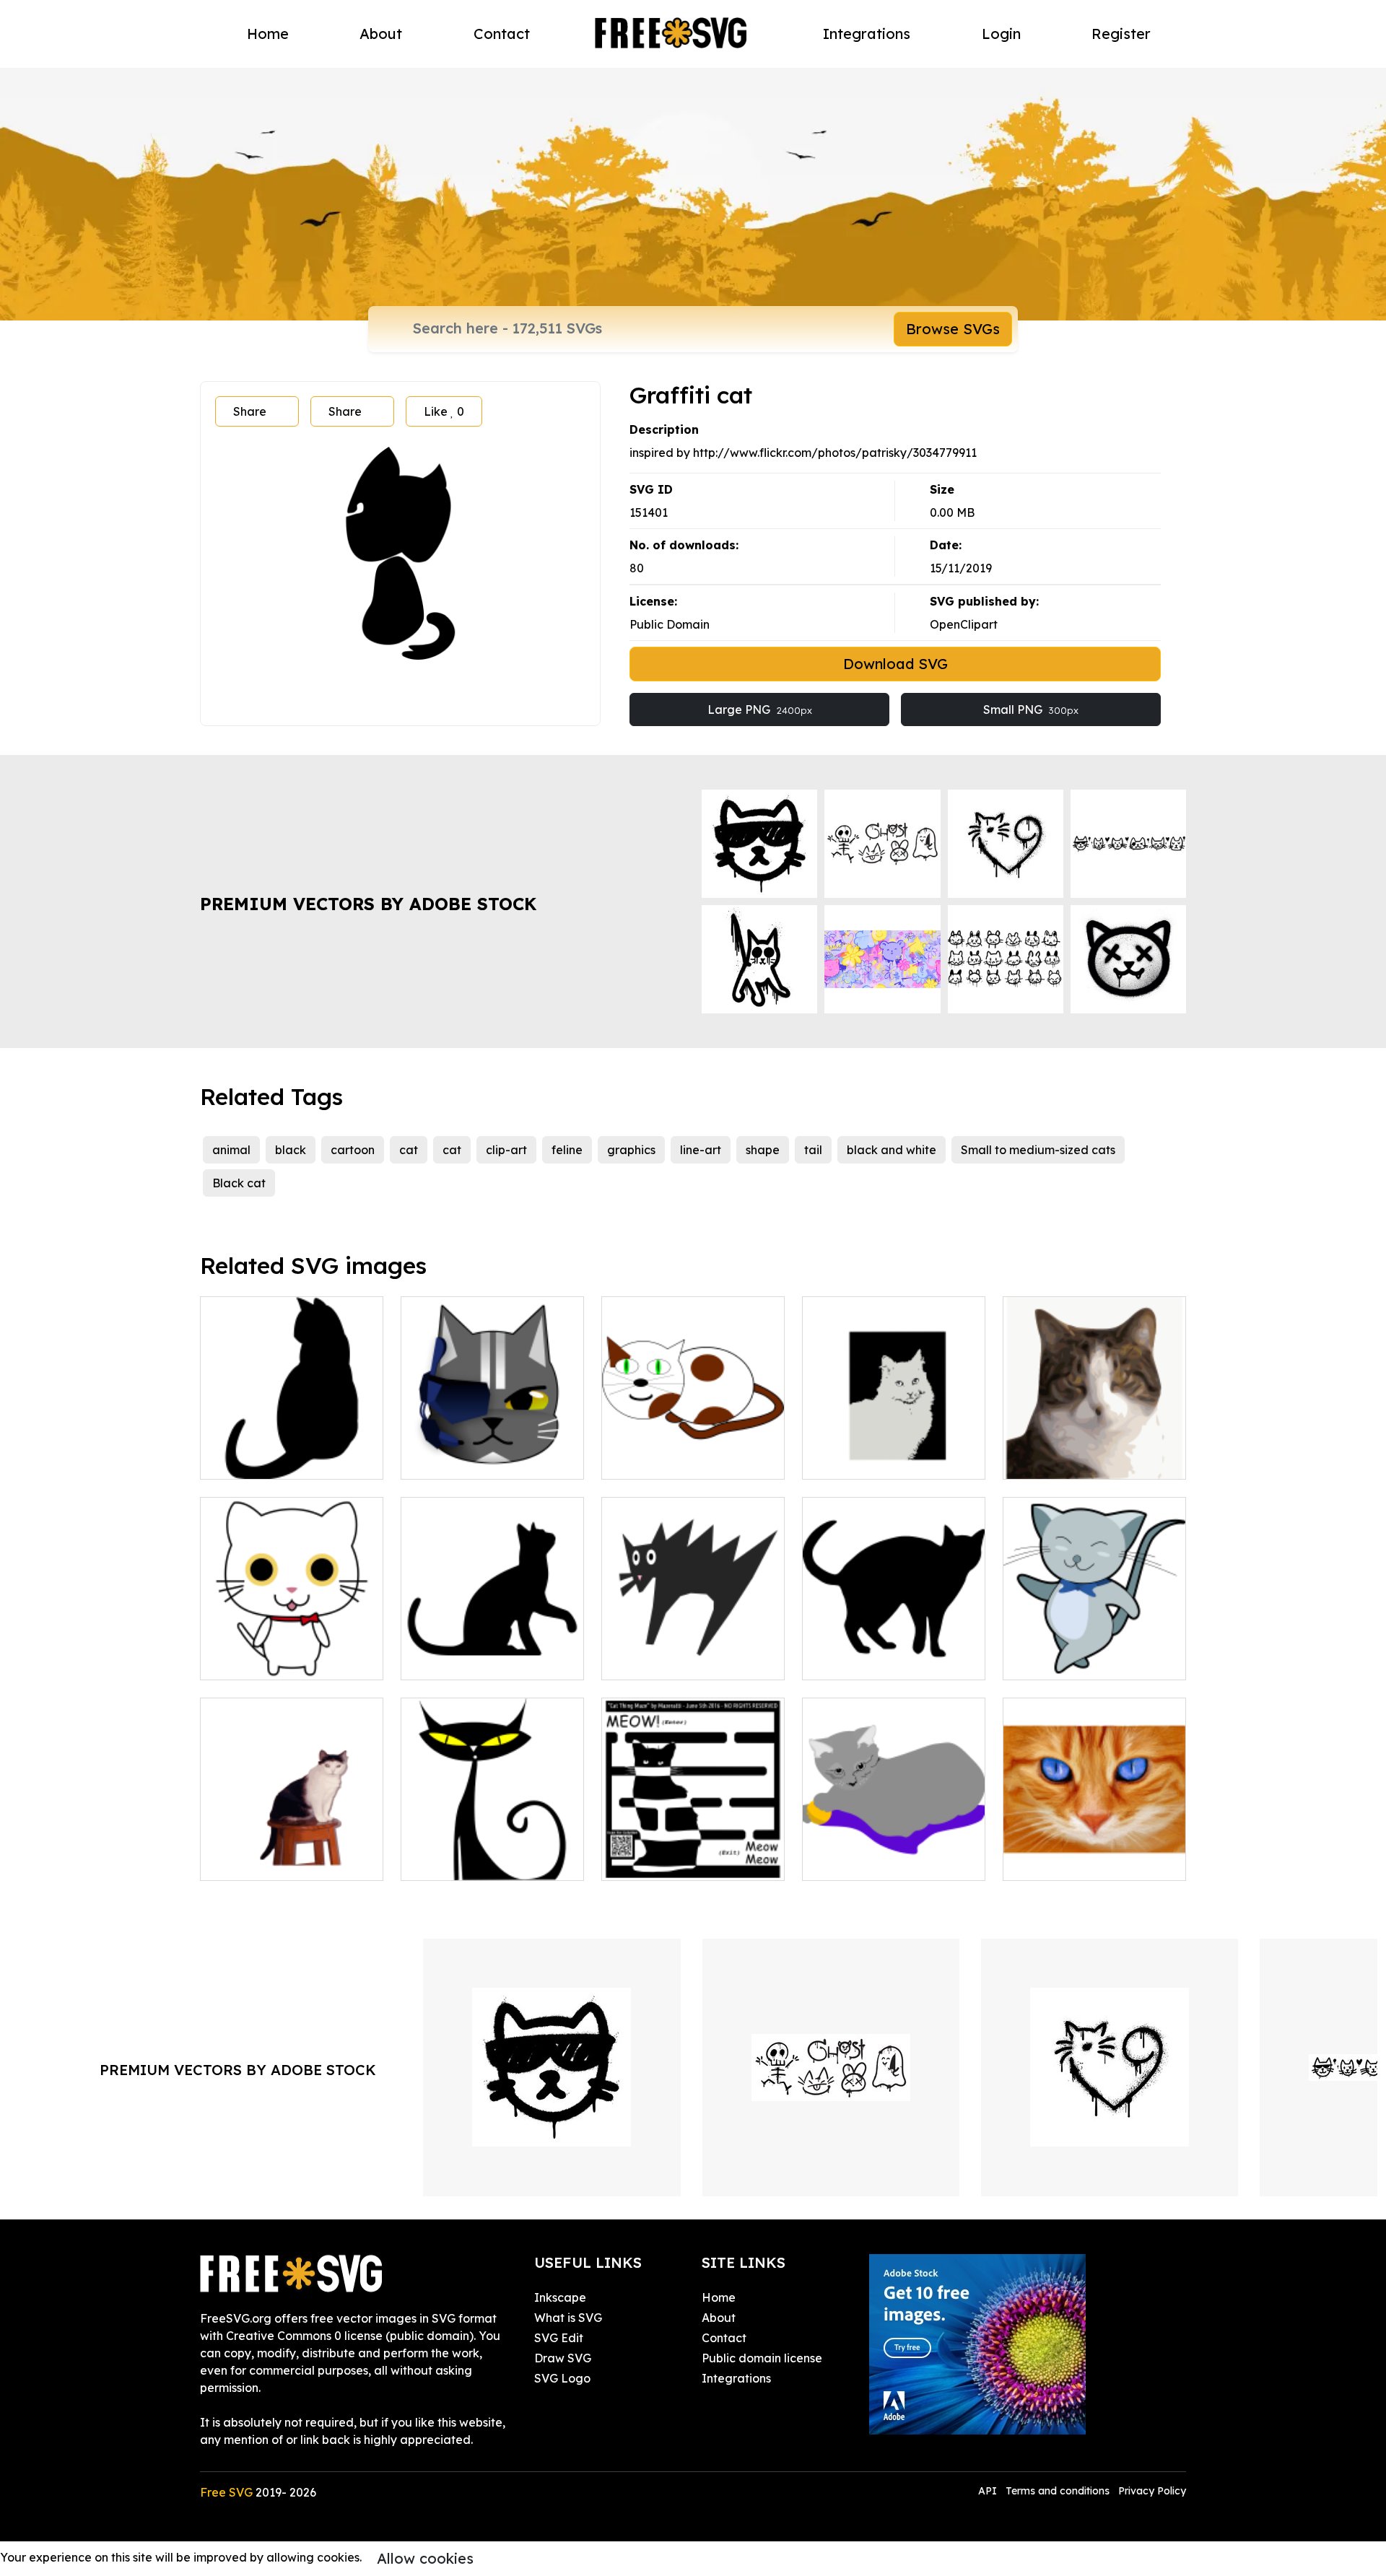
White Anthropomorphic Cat (292, 1651)
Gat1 (430, 1660)
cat (409, 1150)
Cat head (1045, 1459)
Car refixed (649, 1660)
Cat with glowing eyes (478, 1861)
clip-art (506, 1150)
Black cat (239, 1183)
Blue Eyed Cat (1059, 1861)
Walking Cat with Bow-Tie (1091, 1660)
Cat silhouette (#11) (271, 1459)
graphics (631, 1150)
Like (444, 411)
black (291, 1150)
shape (763, 1150)
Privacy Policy (1152, 2491)
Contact (502, 34)
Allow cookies (425, 2558)
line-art (701, 1150)
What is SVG (568, 2318)
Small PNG (1031, 710)
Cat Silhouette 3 (862, 1660)
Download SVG (895, 664)
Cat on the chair (260, 1861)
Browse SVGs (953, 329)
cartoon (353, 1150)
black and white (892, 1150)
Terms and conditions (1058, 2491)
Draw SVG (563, 2358)
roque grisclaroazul (872, 1459)
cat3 (629, 1459)
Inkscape (560, 2297)
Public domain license (762, 2358)
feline (567, 1150)
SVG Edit (559, 2338)
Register (1121, 34)
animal (231, 1150)
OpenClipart (964, 624)
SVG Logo (562, 2378)
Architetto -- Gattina (875, 1861)
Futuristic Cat (454, 1459)
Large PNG (760, 710)
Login (1001, 34)
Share (250, 411)
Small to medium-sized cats (1038, 1150)
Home (268, 34)
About (381, 34)
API (989, 2491)
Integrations (867, 34)
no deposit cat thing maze (690, 1861)
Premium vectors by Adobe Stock (368, 904)
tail (813, 1150)
